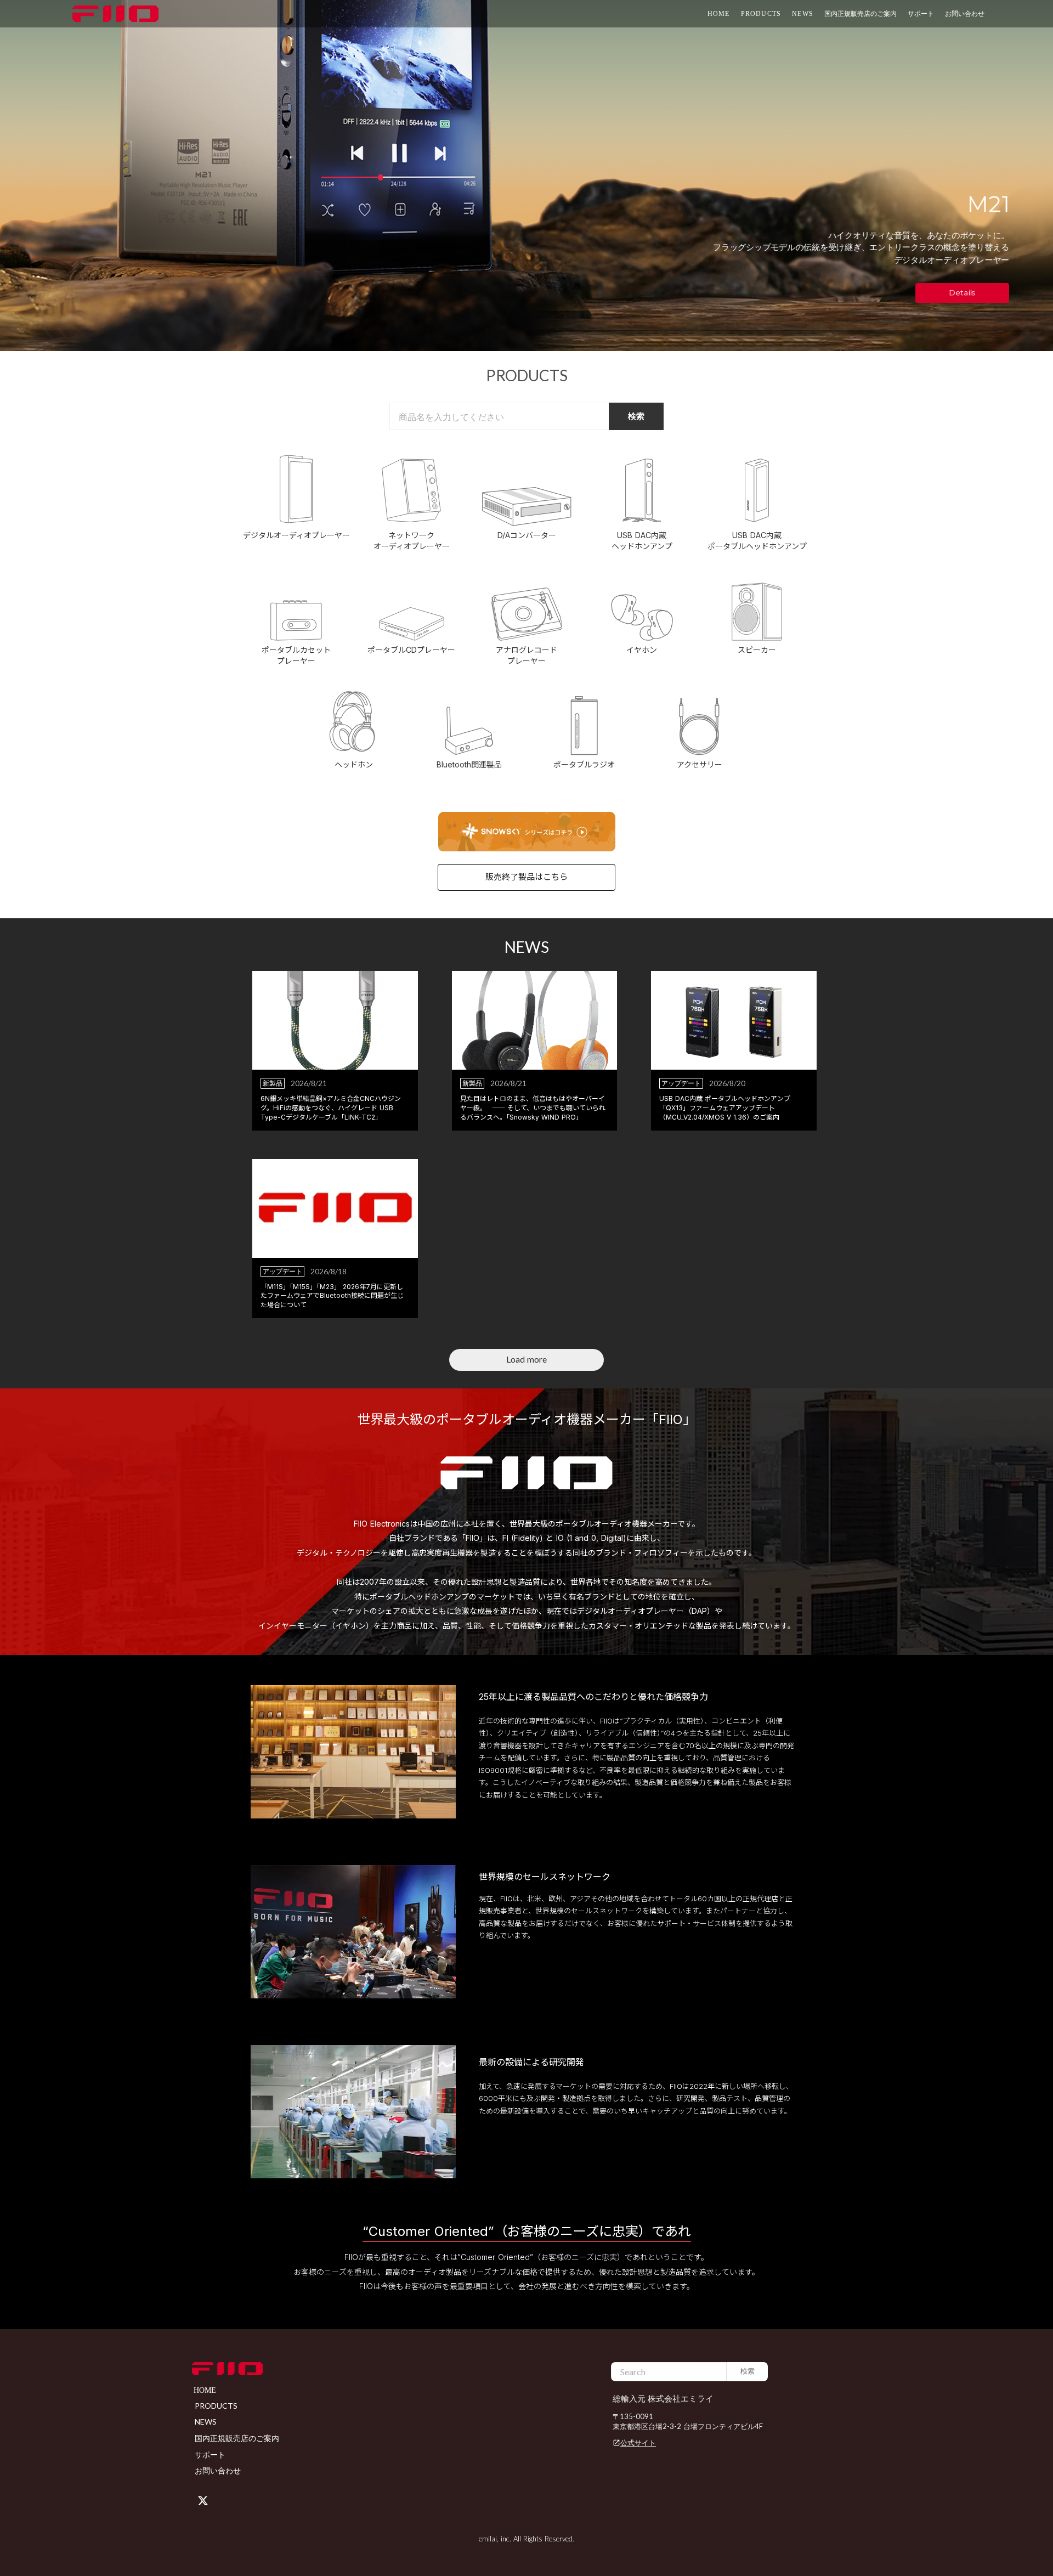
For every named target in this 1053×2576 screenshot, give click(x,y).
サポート (210, 2454)
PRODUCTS (761, 14)
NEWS (803, 14)
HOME (719, 14)
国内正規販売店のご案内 (860, 13)
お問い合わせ (965, 13)
